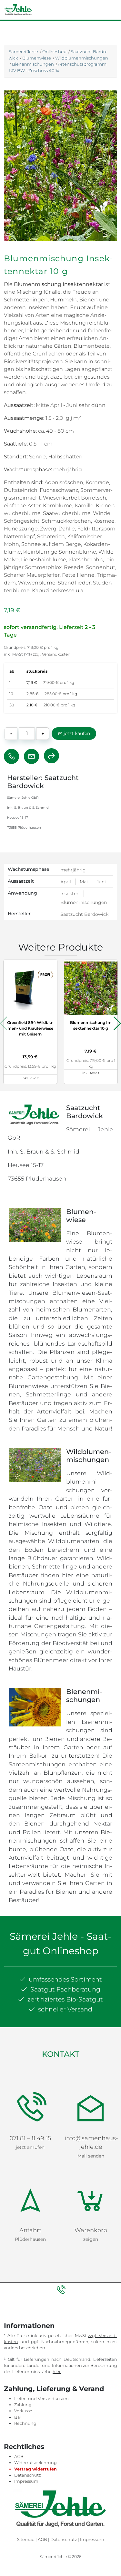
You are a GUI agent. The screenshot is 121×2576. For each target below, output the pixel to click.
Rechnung (25, 2349)
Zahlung (23, 2330)
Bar (18, 2343)
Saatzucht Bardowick (84, 914)
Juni (101, 882)
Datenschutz (27, 2401)
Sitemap (26, 2465)
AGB (19, 2382)
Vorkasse (23, 2336)
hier (57, 2297)
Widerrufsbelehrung (35, 2388)
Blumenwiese (37, 58)
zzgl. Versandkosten (52, 654)
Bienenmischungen (33, 64)
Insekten (70, 894)
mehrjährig (73, 870)
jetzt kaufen (76, 733)
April (66, 882)
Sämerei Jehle (23, 51)
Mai (84, 882)
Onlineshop (54, 51)
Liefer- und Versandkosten (41, 2324)
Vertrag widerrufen (35, 2394)
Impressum (26, 2407)
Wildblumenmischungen (82, 58)
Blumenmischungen (84, 902)
